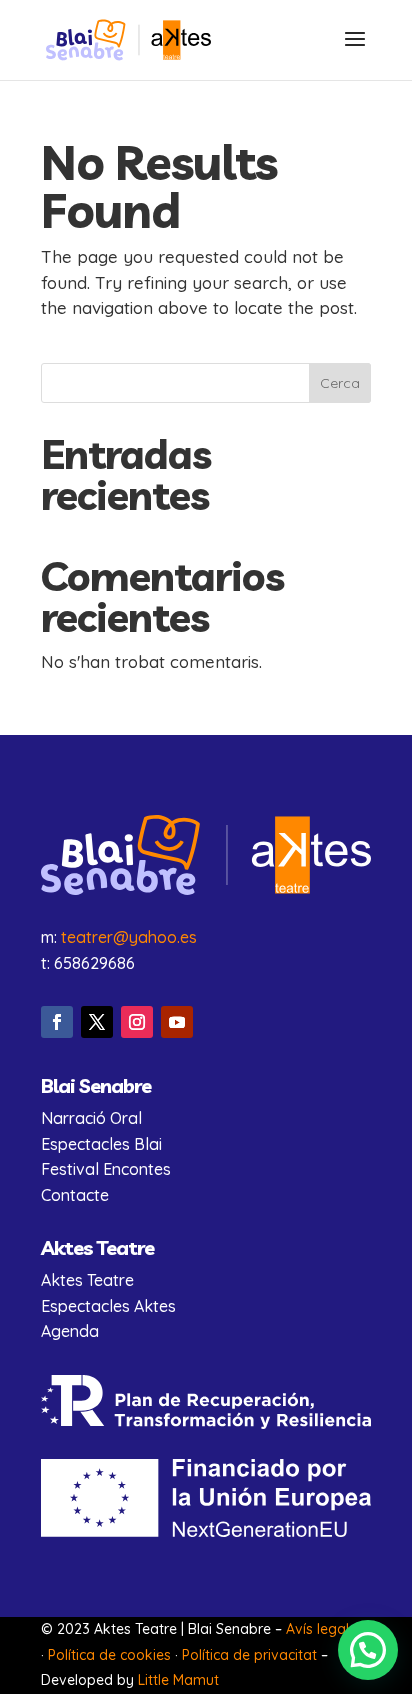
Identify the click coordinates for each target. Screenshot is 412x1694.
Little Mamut (178, 1680)
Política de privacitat (249, 1655)
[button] (368, 1650)
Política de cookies (109, 1655)
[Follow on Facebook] (57, 1022)
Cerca (340, 383)
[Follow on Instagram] (137, 1022)
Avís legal (317, 1629)
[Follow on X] (97, 1022)
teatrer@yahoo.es (129, 937)
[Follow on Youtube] (177, 1022)
